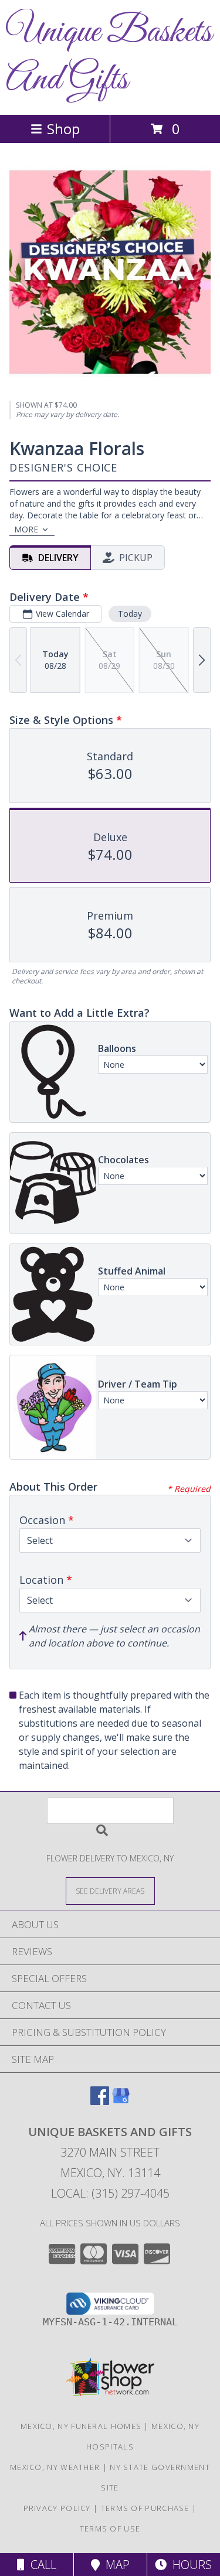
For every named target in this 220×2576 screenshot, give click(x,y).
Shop (63, 129)
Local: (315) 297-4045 (110, 2193)
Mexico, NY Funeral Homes (81, 2426)
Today (130, 614)
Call (40, 2565)
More (26, 529)
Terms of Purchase (145, 2508)
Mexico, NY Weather (55, 2467)
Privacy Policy (57, 2508)
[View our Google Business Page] (121, 2101)
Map (115, 2565)
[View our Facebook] (100, 2101)
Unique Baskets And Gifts (109, 56)
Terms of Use (110, 2529)
